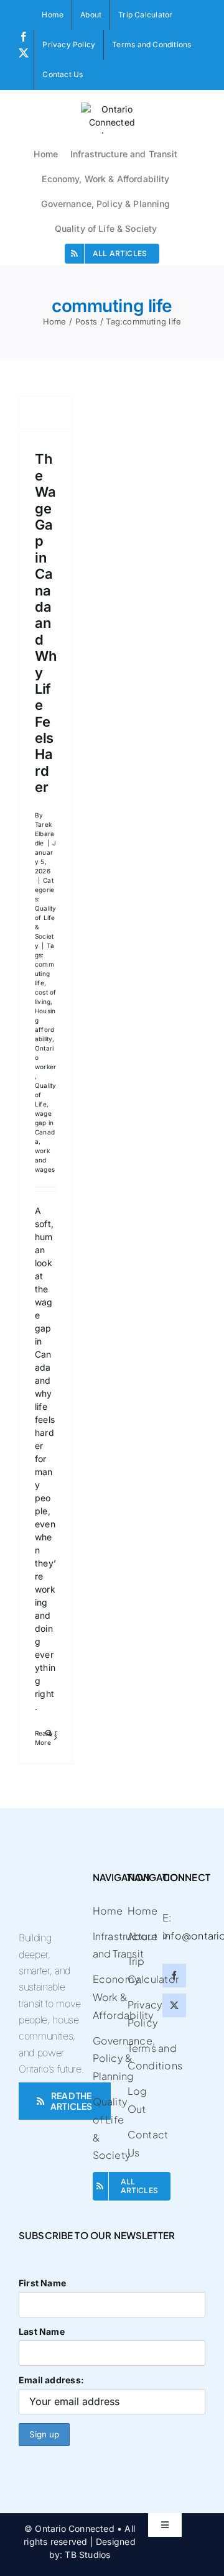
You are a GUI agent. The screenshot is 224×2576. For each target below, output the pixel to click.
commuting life (44, 973)
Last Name (42, 2331)
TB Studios (87, 2555)
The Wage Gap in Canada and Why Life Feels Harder (45, 623)
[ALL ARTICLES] (106, 2186)
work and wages (45, 1160)
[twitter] (174, 2005)
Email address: (51, 2380)
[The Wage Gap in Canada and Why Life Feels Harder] (46, 414)
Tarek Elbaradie (44, 834)
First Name (42, 2283)
